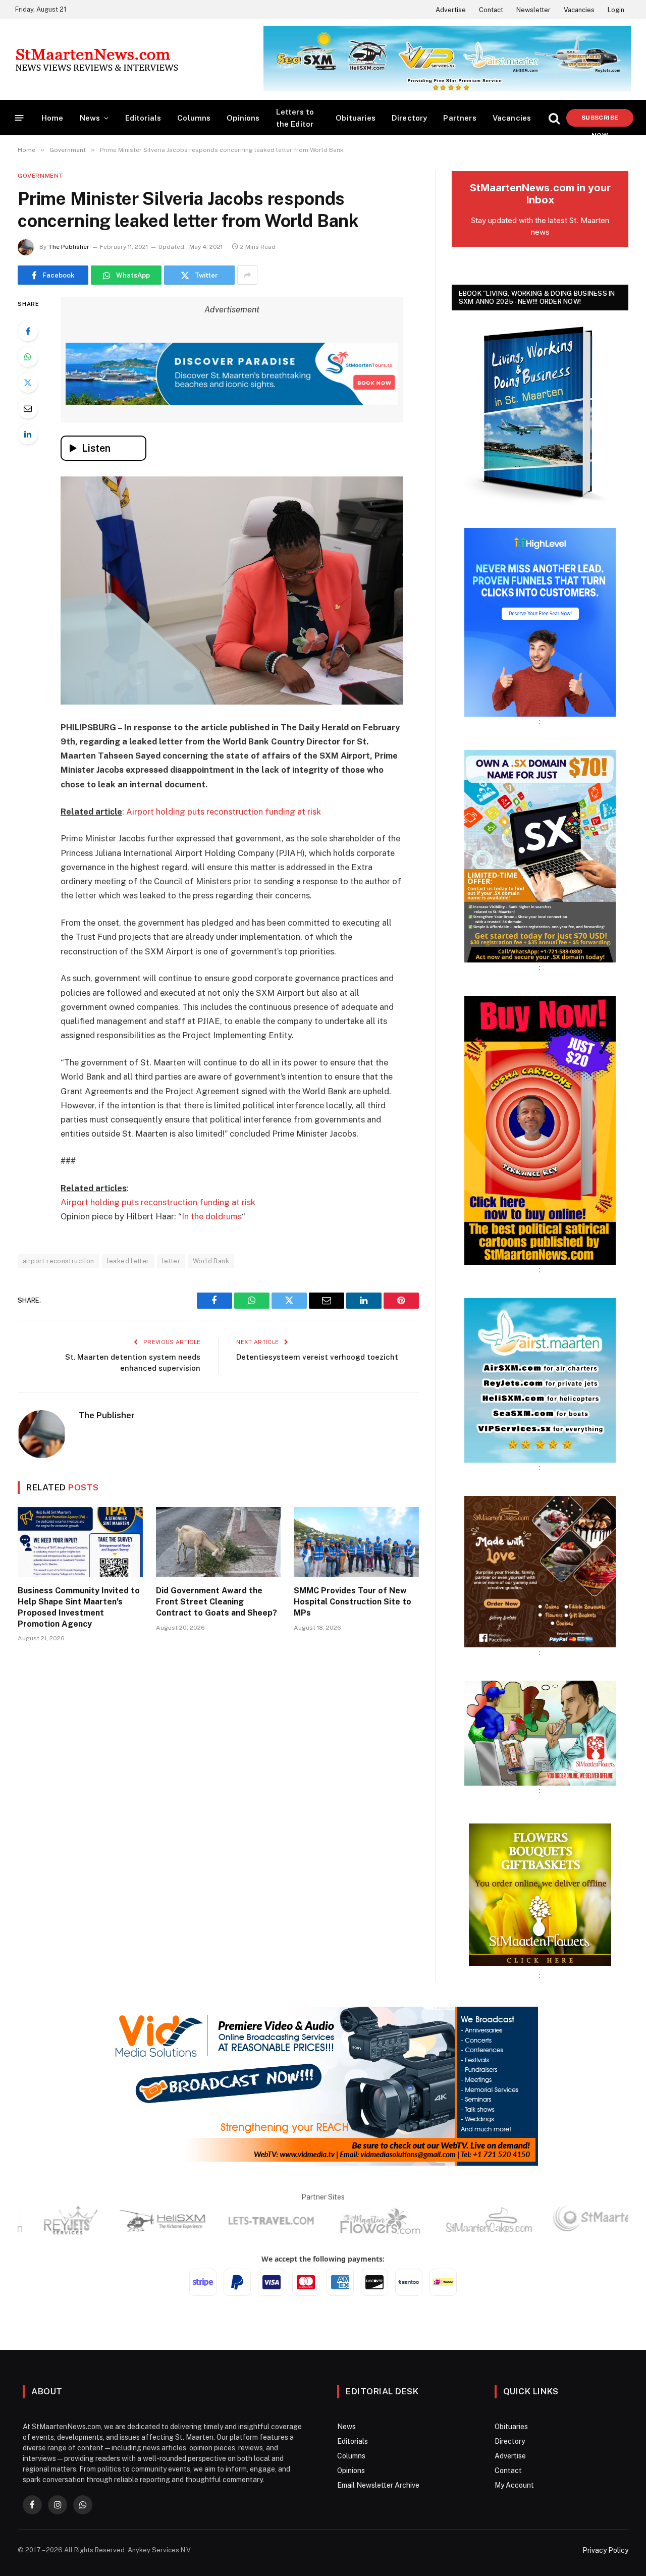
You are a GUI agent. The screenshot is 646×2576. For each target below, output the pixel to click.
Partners (460, 118)
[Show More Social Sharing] (247, 275)
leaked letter (128, 1261)
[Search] (554, 118)
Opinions (243, 118)
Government (41, 176)
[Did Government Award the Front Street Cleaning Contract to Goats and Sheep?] (219, 1542)
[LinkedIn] (28, 434)
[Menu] (19, 118)
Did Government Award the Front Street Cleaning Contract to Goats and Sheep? (217, 1602)
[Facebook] (28, 331)
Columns (194, 118)
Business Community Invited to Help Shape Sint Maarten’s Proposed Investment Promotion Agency (79, 1607)
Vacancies (579, 10)
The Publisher (69, 247)
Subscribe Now (600, 120)
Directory (410, 118)
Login (616, 10)
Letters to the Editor (295, 118)
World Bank (211, 1261)
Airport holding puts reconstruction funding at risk (224, 812)
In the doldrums (212, 1216)
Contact (491, 10)
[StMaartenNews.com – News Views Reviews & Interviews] (97, 60)
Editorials (143, 118)
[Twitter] (28, 383)
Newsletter (533, 10)
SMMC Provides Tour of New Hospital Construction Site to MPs (353, 1602)
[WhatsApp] (28, 357)
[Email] (28, 408)
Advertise (451, 10)
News (90, 118)
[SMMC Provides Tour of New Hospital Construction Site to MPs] (356, 1542)
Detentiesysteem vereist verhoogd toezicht (317, 1357)
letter (171, 1261)
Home (52, 118)
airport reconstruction (59, 1261)
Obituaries (356, 118)
